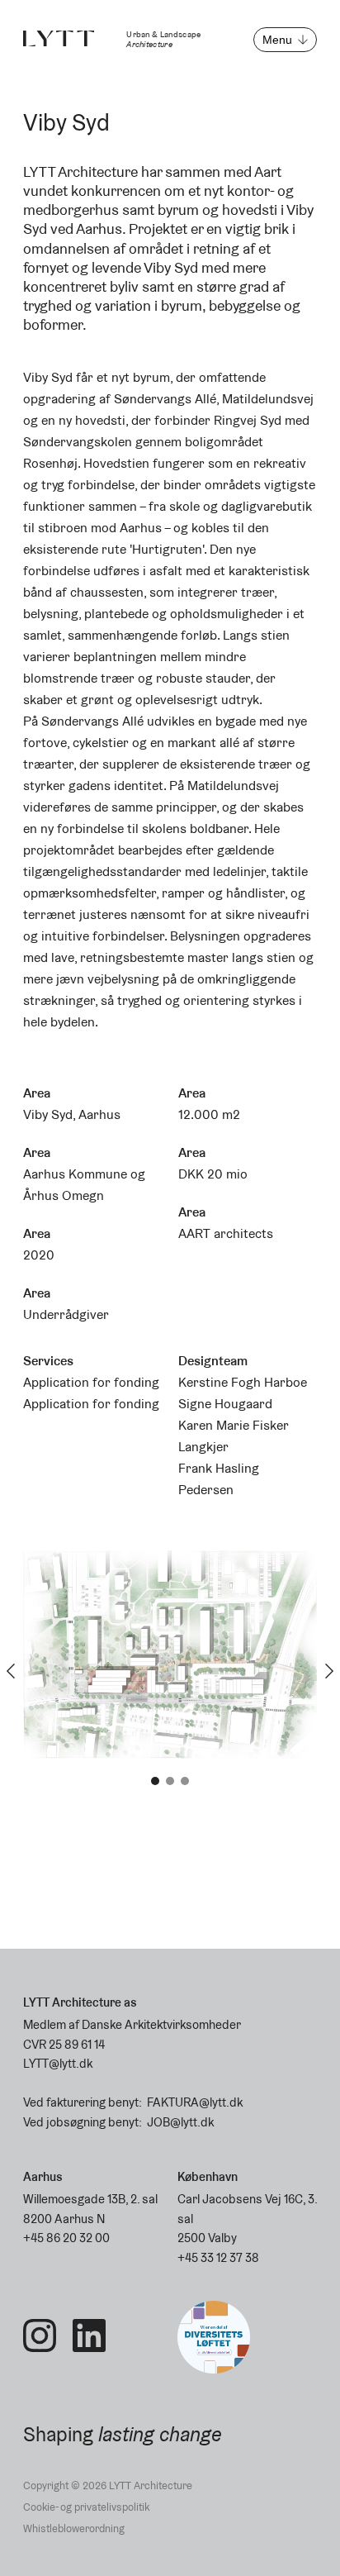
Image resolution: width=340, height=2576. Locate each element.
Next (329, 1671)
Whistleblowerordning (74, 2528)
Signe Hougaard (225, 1404)
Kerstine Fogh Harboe (243, 1382)
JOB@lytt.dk (180, 2122)
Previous (11, 1671)
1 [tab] (155, 1781)
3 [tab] (185, 1781)
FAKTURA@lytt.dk (195, 2102)
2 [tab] (170, 1781)
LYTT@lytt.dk (58, 2063)
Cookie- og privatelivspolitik (86, 2507)
